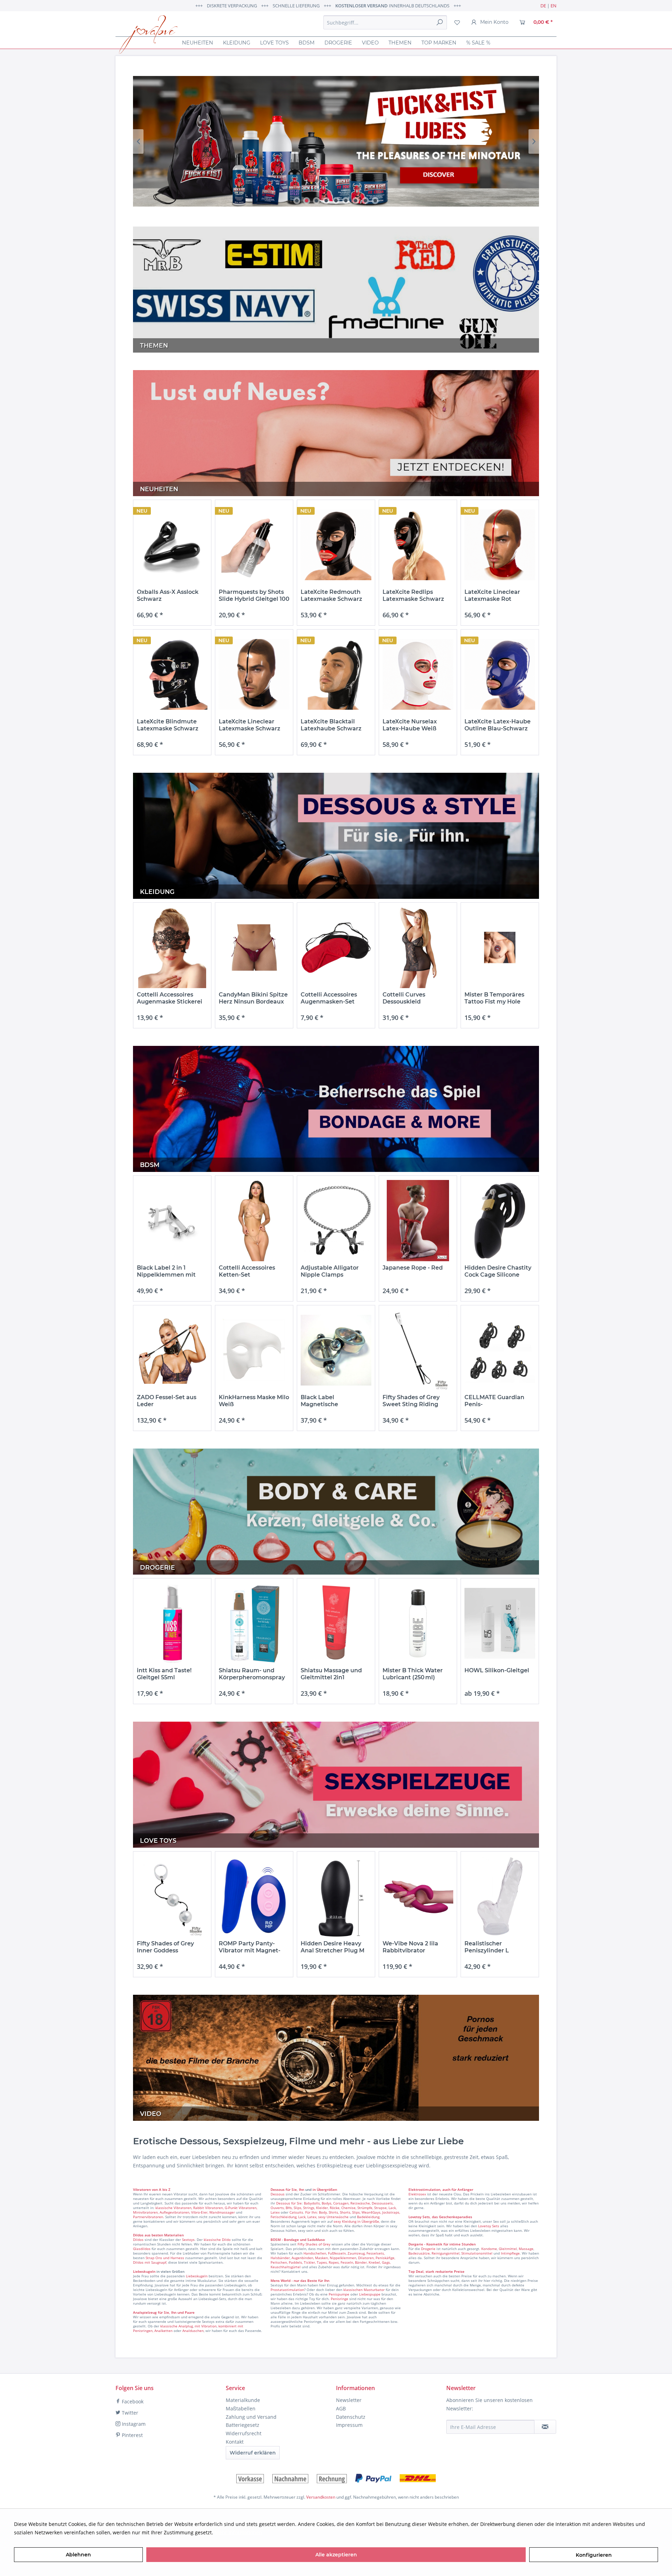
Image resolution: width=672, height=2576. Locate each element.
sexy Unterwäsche (333, 2217)
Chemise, (349, 2208)
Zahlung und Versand (251, 2417)
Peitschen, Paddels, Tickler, (293, 2262)
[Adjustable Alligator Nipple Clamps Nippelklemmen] (336, 1221)
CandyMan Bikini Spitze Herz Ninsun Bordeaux (253, 998)
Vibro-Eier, (200, 2212)
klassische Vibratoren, (174, 2208)
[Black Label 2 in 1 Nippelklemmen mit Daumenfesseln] (172, 1221)
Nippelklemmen (343, 2258)
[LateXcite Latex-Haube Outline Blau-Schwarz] (500, 675)
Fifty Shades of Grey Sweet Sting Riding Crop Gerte (411, 1401)
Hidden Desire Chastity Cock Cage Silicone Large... (498, 1271)
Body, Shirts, (329, 2212)
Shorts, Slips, (350, 2212)
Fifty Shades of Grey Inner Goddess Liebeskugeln (165, 1947)
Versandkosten (321, 2497)
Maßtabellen (241, 2408)
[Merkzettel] (457, 22)
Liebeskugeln (197, 2276)
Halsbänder (280, 2258)
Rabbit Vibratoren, (208, 2208)
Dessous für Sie (289, 2203)
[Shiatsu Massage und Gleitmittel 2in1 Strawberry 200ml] (336, 1623)
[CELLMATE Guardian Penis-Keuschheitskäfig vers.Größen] (500, 1350)
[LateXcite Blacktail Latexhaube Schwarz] (336, 675)
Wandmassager (222, 2212)
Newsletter (349, 2400)
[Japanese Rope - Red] (418, 1221)
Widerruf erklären (253, 2453)
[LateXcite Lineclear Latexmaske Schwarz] (254, 675)
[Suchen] (440, 22)
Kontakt (235, 2442)
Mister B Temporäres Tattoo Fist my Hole (494, 998)
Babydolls (312, 2203)
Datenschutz (351, 2417)
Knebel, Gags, (380, 2262)
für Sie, (292, 2189)
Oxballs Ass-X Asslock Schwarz (168, 595)
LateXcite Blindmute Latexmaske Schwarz (168, 725)
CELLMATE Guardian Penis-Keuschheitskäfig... (494, 1401)
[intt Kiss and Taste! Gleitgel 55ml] (172, 1623)
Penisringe (339, 2299)
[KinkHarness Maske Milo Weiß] (254, 1350)
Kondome (489, 2249)
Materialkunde (243, 2400)
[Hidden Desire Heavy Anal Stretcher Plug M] (336, 1897)
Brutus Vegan (336, 141)
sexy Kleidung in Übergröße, (357, 2221)
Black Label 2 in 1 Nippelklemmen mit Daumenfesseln (166, 1271)
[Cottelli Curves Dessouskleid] (418, 948)
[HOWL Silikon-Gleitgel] (500, 1623)
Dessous (278, 2189)
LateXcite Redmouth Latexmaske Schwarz (331, 595)
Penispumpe (339, 2294)
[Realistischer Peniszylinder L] (500, 1897)
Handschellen (315, 2253)
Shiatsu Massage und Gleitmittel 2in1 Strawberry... (331, 1674)
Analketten (163, 2331)
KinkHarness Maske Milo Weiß (254, 1401)
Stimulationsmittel (477, 2253)
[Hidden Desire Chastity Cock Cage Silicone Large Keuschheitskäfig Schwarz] (500, 1221)
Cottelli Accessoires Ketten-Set (247, 1271)
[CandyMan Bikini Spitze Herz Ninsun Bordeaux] (254, 948)
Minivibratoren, (146, 2212)
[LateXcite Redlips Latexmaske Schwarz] (418, 545)
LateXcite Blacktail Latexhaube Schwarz (331, 725)
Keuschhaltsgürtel (286, 2267)
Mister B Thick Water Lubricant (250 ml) (413, 1674)
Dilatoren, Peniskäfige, (377, 2258)
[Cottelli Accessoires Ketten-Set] (254, 1221)
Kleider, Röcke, (328, 2208)
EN (554, 6)
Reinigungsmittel (446, 2253)
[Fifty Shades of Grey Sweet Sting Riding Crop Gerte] (418, 1350)
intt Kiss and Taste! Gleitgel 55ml (164, 1674)
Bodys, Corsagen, (335, 2203)
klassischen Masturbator (364, 2290)
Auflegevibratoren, (175, 2212)
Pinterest (132, 2435)
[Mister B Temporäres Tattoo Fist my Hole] (500, 948)
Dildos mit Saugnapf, (150, 2262)
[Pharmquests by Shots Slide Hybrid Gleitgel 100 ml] (254, 545)
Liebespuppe (370, 2294)
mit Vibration (206, 2326)
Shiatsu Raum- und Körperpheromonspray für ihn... (252, 1674)
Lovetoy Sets (489, 2226)
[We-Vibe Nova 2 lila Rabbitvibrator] (418, 1897)
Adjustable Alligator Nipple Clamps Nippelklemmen (330, 1271)
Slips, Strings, (304, 2208)
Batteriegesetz (243, 2425)
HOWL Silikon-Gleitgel (497, 1670)
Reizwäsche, (360, 2203)
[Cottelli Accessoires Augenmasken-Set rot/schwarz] (336, 948)
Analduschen (193, 2331)
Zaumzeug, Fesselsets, (366, 2253)
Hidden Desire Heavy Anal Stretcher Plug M (332, 1947)
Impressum (349, 2425)
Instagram (133, 2424)
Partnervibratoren (148, 2217)
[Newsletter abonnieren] (545, 2427)
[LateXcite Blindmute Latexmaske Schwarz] (172, 675)
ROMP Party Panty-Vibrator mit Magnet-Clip (250, 1947)
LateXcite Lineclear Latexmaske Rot (492, 595)
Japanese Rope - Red (413, 1268)
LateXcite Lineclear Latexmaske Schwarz (250, 725)
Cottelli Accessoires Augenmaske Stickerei (170, 998)
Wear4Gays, (371, 2212)
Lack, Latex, (308, 2217)
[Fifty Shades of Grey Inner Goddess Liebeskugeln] (172, 1897)
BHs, (289, 2208)
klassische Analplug (177, 2326)
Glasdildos (142, 2249)
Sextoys (188, 2240)
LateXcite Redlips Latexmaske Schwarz (413, 595)
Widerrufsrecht (244, 2433)
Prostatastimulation (287, 2290)
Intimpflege (510, 2253)
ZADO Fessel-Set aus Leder (167, 1401)
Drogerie (428, 2249)
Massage (526, 2249)
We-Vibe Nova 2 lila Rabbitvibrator (410, 1947)
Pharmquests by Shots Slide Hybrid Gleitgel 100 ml (254, 596)
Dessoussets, (383, 2203)
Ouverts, (278, 2208)
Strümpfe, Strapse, (372, 2208)
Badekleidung (368, 2217)
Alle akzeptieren (336, 2555)
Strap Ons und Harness (165, 2258)
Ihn (302, 2189)
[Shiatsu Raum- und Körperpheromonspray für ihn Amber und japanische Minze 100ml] (254, 1623)
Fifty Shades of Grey (314, 2244)
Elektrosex (417, 2194)
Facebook (132, 2401)
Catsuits (296, 2212)
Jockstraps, (391, 2212)
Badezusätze (419, 2253)
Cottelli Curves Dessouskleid (404, 998)
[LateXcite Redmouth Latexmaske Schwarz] (336, 545)
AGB (341, 2408)
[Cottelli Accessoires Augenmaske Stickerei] (172, 948)
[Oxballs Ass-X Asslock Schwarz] (172, 545)
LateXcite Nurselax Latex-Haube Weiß (410, 725)
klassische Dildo (217, 2240)
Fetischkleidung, (284, 2217)
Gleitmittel (508, 2249)
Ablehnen (78, 2555)
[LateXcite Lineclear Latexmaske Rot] (500, 545)
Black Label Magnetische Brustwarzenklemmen (333, 1401)
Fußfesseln (337, 2253)
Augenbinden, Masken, (310, 2258)
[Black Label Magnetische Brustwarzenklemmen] (336, 1350)
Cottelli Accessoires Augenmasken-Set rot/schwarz (329, 998)
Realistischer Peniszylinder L (487, 1947)
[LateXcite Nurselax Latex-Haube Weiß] (418, 675)
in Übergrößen (324, 2189)
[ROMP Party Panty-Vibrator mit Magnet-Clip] (254, 1897)
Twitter (129, 2413)
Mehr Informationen (238, 2532)
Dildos (138, 2240)
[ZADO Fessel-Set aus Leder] (172, 1350)
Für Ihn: (311, 2212)
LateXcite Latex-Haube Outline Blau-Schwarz (498, 725)
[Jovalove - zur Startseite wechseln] (148, 35)
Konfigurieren (594, 2555)
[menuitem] (385, 22)
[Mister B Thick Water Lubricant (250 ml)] (418, 1623)
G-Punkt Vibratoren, (241, 2208)
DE (543, 6)
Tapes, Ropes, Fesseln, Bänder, (342, 2262)
